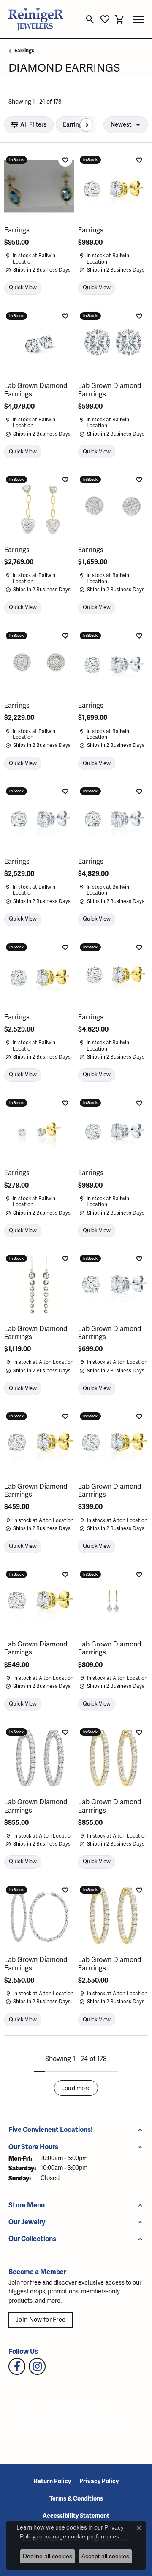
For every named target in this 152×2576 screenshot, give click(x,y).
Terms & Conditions (76, 2499)
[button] (90, 19)
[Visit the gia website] (35, 2418)
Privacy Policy (99, 2481)
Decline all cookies (47, 2556)
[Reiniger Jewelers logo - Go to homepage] (36, 19)
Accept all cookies (105, 2556)
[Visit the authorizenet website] (61, 2418)
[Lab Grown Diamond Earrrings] (39, 342)
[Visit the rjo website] (84, 2418)
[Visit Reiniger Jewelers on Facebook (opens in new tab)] (17, 2366)
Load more (76, 2088)
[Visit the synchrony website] (113, 2418)
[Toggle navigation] (138, 19)
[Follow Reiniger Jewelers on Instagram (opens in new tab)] (37, 2366)
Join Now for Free (41, 2320)
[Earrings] (39, 186)
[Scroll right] (87, 125)
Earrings (24, 51)
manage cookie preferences (82, 2536)
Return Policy (52, 2481)
